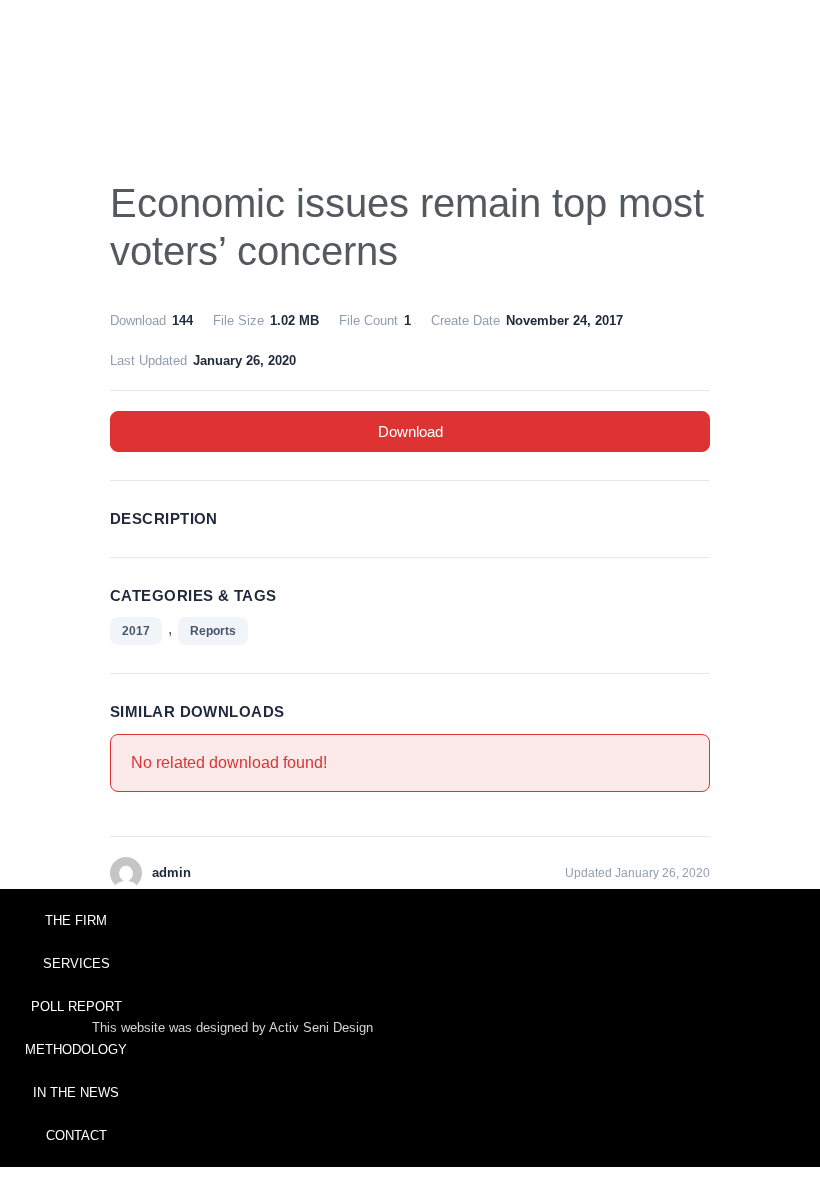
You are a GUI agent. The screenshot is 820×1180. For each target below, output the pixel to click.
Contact (76, 1135)
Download (410, 431)
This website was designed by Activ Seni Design (232, 1027)
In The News (76, 1092)
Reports (213, 631)
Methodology (76, 1049)
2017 (136, 631)
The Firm (76, 920)
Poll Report (76, 1006)
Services (76, 963)
